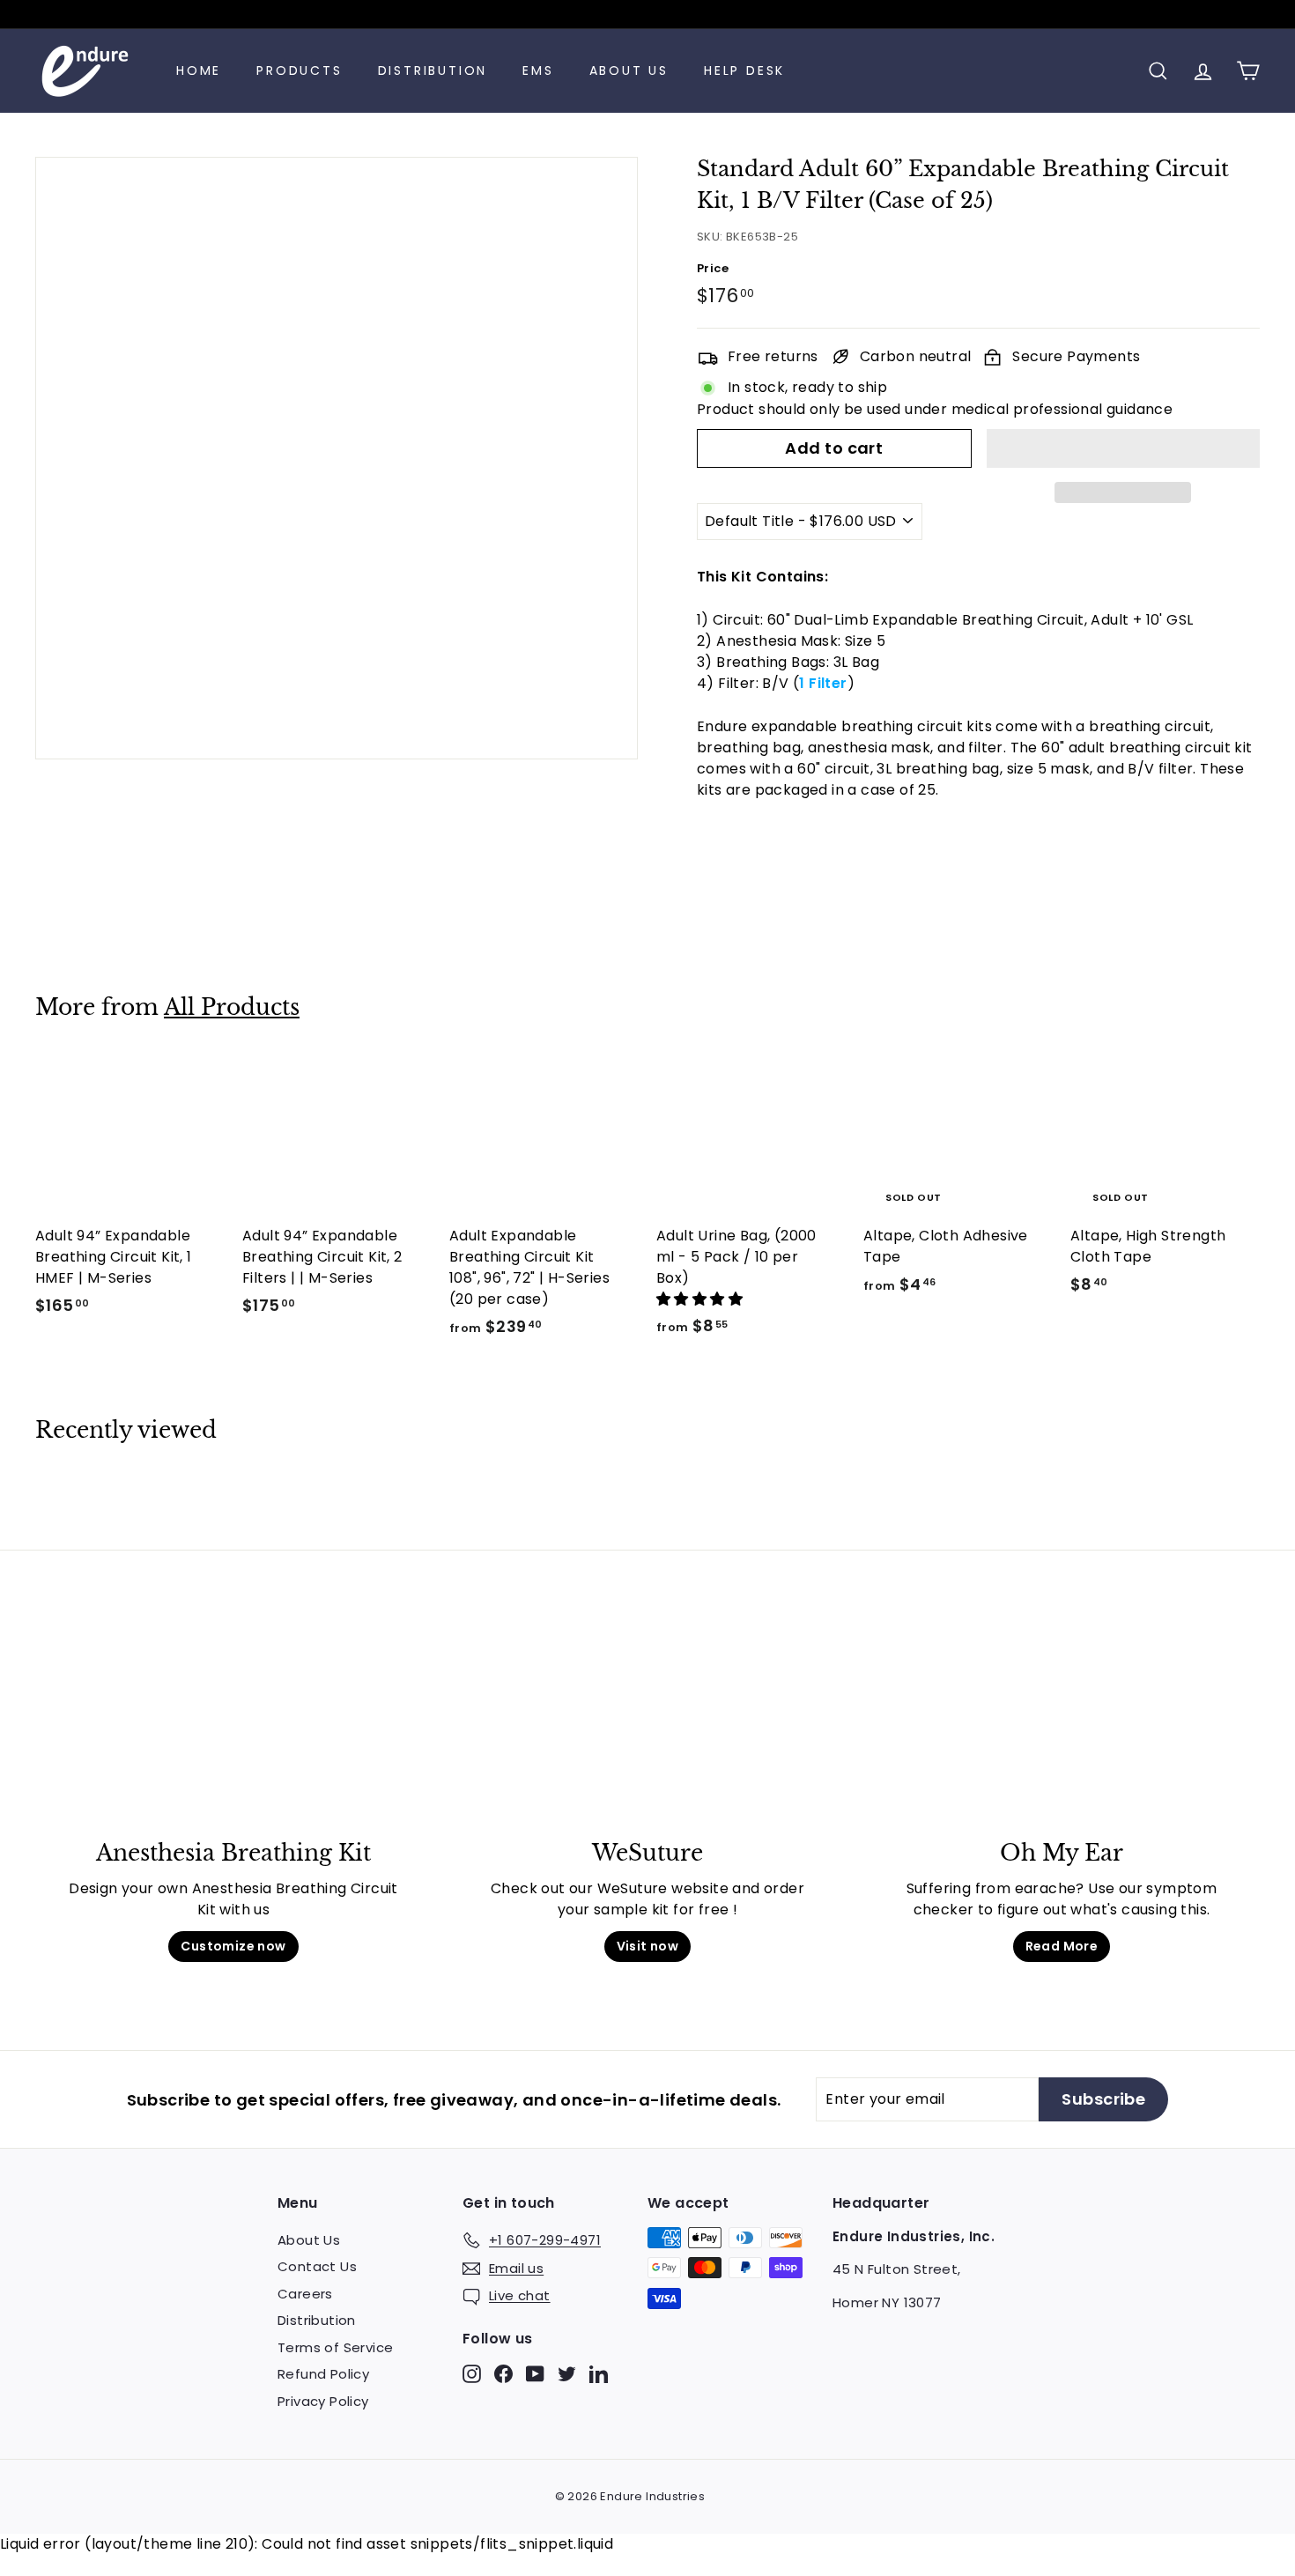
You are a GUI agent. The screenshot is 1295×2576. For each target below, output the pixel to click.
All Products (232, 1007)
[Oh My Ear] (1062, 1726)
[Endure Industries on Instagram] (472, 2373)
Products (299, 70)
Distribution (433, 70)
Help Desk (744, 70)
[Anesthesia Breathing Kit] (233, 1726)
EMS (538, 70)
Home (199, 70)
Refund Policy (323, 2374)
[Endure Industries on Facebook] (503, 2373)
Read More (1062, 1946)
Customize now (233, 1946)
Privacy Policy (323, 2401)
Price (713, 268)
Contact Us (317, 2266)
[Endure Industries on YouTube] (535, 2373)
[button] (1123, 448)
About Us (629, 70)
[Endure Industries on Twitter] (567, 2373)
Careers (305, 2294)
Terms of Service (335, 2347)
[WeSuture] (647, 1726)
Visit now (648, 1946)
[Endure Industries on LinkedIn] (599, 2373)
